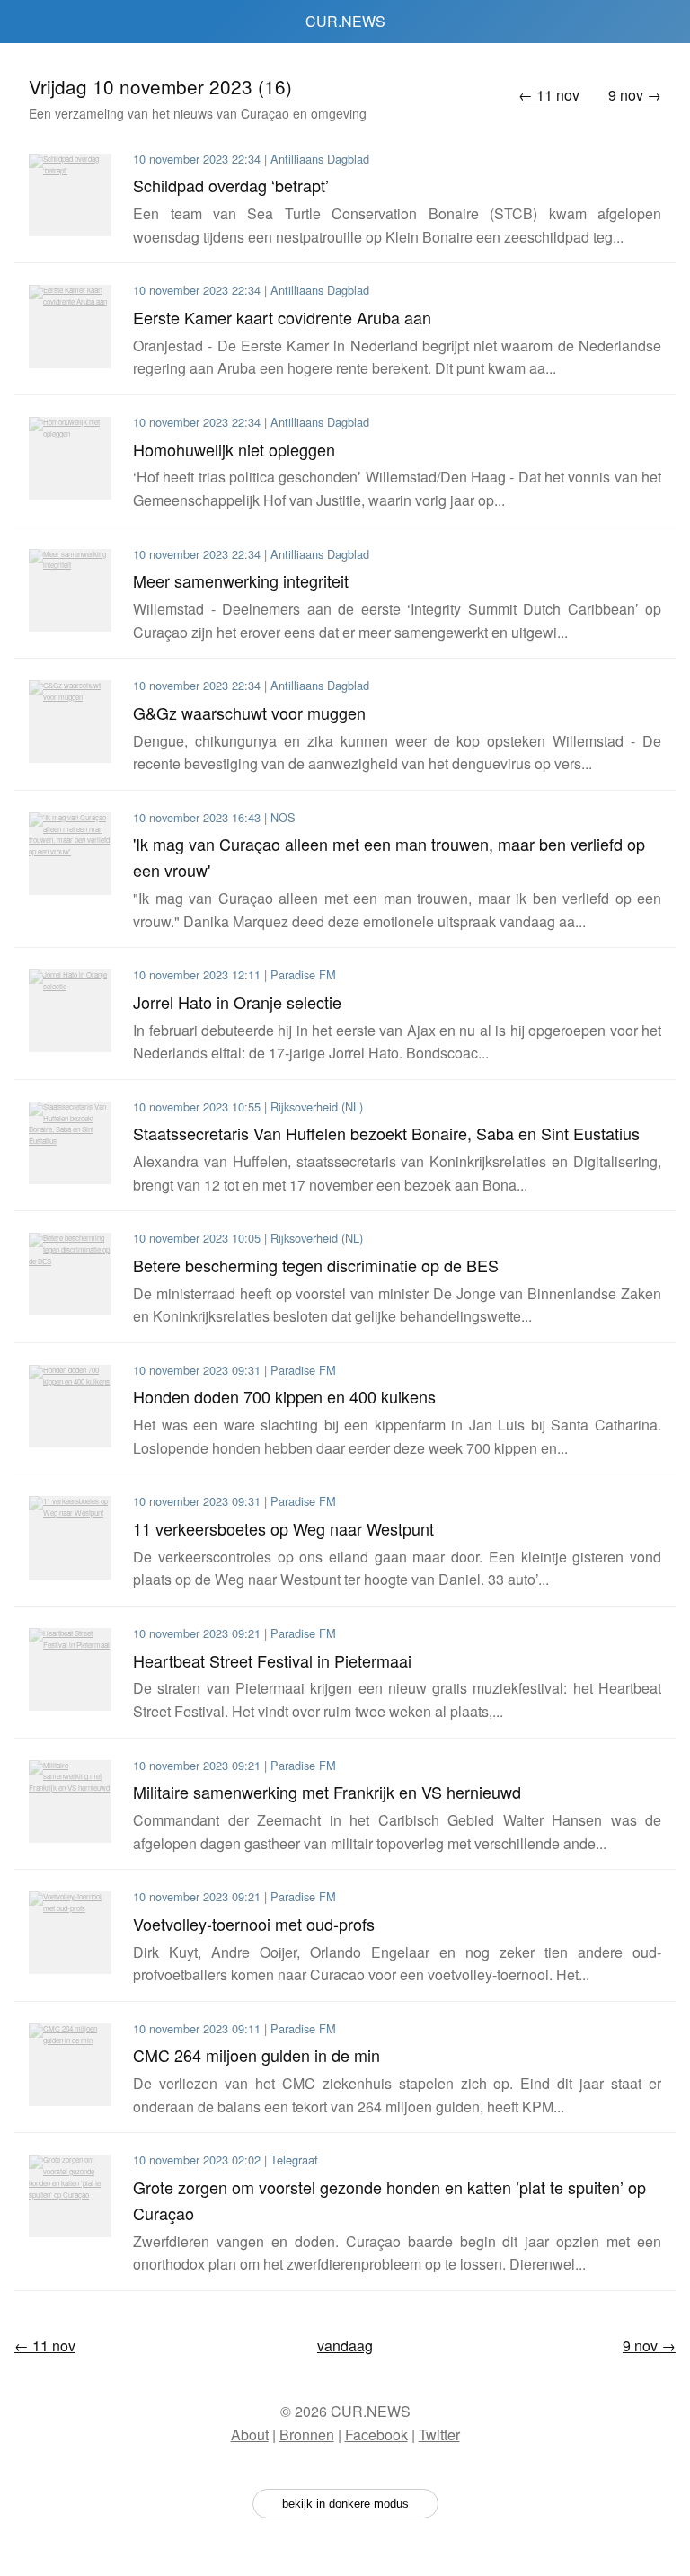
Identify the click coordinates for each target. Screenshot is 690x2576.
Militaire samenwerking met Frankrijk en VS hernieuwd (327, 1792)
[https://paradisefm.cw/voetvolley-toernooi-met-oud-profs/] (70, 1933)
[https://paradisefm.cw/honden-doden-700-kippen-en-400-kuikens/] (70, 1406)
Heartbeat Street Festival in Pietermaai (272, 1660)
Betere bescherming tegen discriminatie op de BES (316, 1265)
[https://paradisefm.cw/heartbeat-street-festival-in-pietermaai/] (70, 1669)
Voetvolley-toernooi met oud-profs (254, 1924)
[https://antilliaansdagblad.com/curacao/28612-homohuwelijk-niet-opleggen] (70, 458)
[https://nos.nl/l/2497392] (70, 854)
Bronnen (307, 2434)
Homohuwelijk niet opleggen (234, 449)
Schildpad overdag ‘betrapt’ (231, 185)
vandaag (345, 2346)
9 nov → (635, 95)
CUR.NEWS (345, 21)
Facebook (376, 2434)
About (250, 2434)
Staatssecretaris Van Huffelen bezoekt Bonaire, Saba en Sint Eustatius (386, 1133)
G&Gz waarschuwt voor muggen (249, 713)
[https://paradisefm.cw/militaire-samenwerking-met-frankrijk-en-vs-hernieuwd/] (70, 1801)
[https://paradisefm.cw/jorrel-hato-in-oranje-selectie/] (70, 1011)
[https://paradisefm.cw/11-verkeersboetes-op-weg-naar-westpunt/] (70, 1537)
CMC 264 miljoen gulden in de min (257, 2055)
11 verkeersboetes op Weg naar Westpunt (283, 1528)
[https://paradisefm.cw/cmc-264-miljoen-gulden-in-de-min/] (70, 2065)
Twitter (439, 2434)
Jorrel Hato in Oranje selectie (237, 1002)
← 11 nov (549, 95)
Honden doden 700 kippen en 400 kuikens (284, 1396)
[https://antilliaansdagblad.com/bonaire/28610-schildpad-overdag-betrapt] (70, 195)
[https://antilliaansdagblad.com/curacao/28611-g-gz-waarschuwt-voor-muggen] (70, 721)
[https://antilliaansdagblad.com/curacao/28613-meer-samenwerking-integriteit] (70, 590)
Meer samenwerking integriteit (241, 580)
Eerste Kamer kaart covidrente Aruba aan (282, 317)
